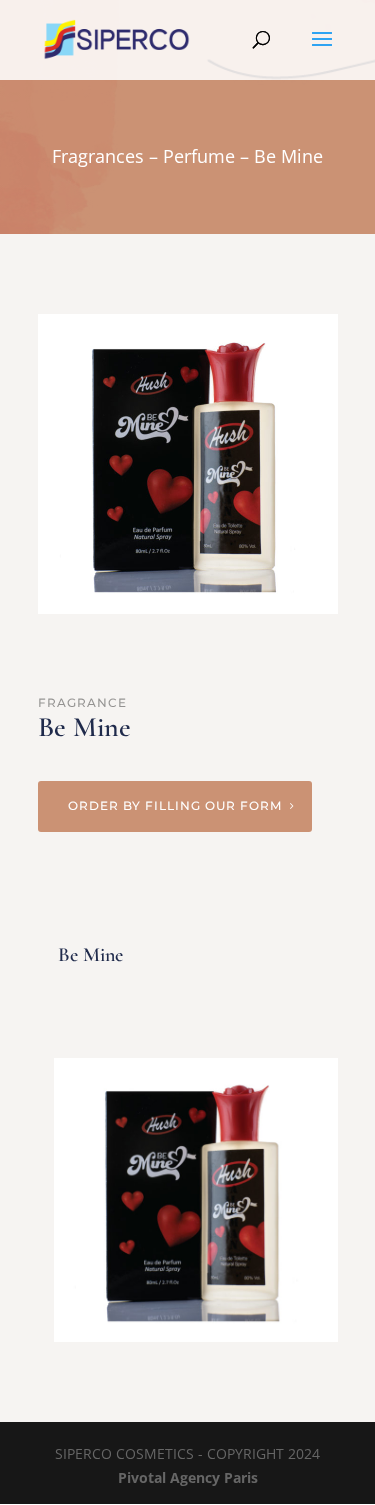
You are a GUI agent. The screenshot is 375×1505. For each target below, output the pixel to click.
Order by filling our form (175, 805)
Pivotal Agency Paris (188, 1477)
